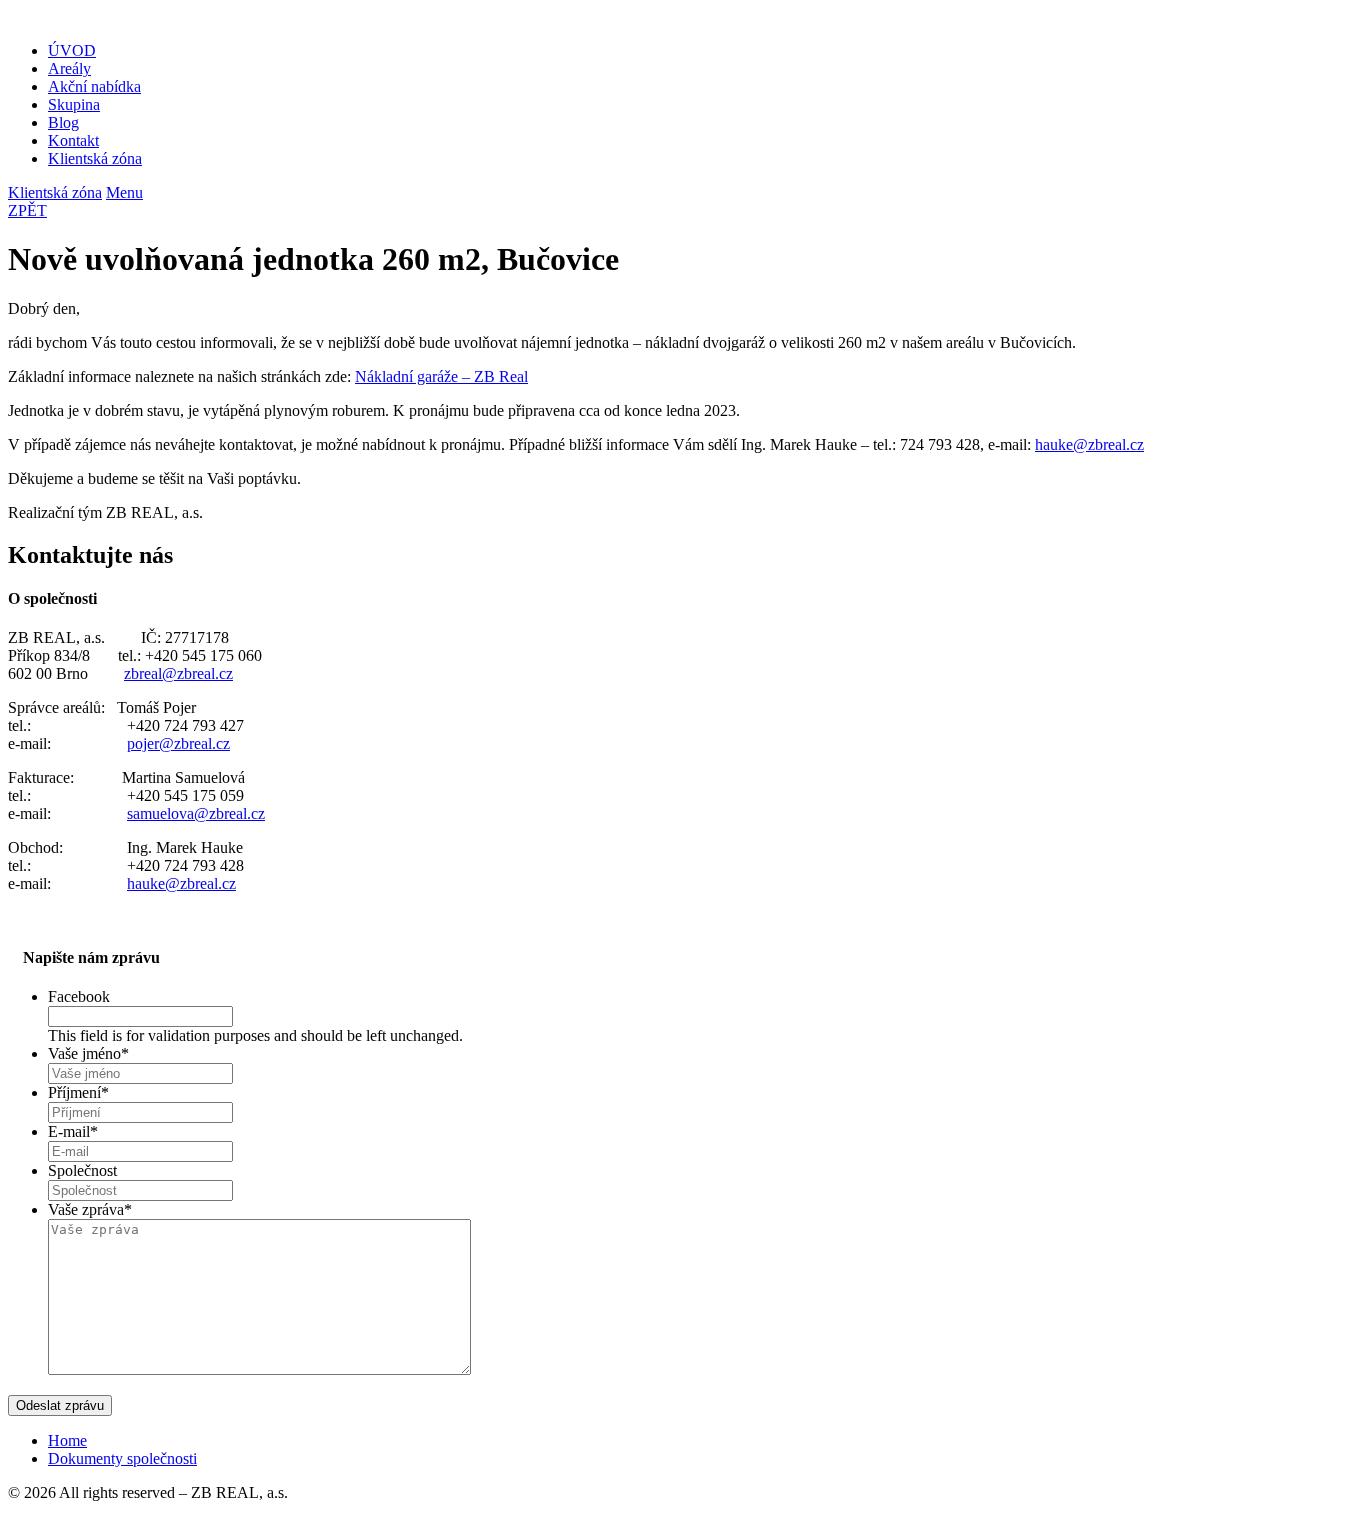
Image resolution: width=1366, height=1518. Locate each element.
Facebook (79, 996)
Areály (69, 68)
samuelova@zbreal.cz (196, 813)
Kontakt (73, 140)
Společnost (82, 1170)
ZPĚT (27, 210)
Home (67, 1440)
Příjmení (78, 1092)
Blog (63, 122)
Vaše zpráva (90, 1209)
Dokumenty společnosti (122, 1458)
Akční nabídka (94, 86)
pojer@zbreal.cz (178, 743)
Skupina (74, 104)
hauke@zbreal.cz (1089, 444)
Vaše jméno (88, 1053)
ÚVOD (72, 50)
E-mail (73, 1131)
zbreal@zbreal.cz (178, 673)
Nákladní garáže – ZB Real (441, 376)
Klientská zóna (95, 158)
